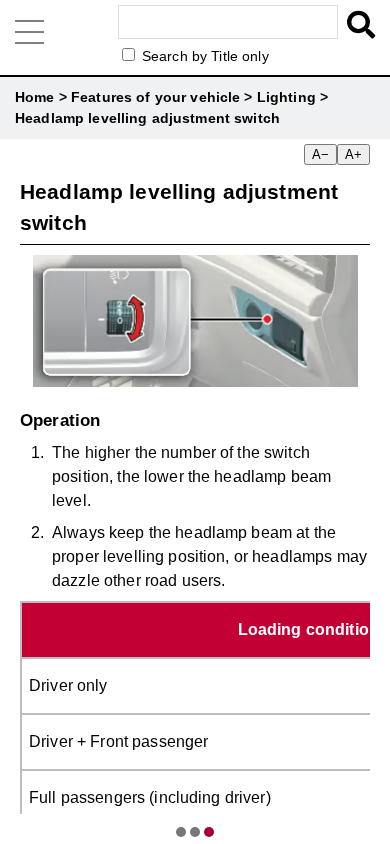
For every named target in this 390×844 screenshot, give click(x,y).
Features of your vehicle (155, 97)
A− (320, 154)
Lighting (286, 97)
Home (35, 97)
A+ (353, 154)
